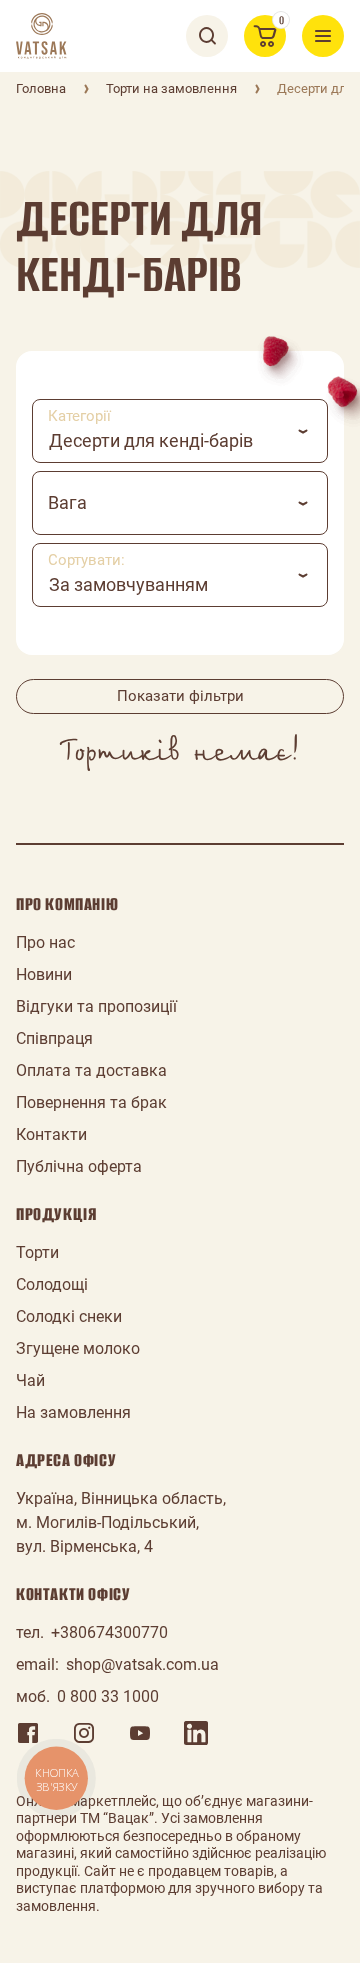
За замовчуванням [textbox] (128, 584)
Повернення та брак (91, 1102)
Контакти (51, 1134)
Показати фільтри (180, 696)
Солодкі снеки (69, 1316)
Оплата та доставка (91, 1070)
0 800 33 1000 (108, 1696)
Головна (41, 88)
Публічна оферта (79, 1166)
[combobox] (180, 431)
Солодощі (52, 1284)
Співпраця (54, 1038)
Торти (37, 1252)
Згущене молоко (78, 1348)
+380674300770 (109, 1632)
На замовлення (73, 1412)
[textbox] (180, 503)
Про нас (45, 942)
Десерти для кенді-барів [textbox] (151, 440)
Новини (44, 974)
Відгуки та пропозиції (96, 1006)
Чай (30, 1380)
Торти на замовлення (171, 88)
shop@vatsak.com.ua (142, 1664)
